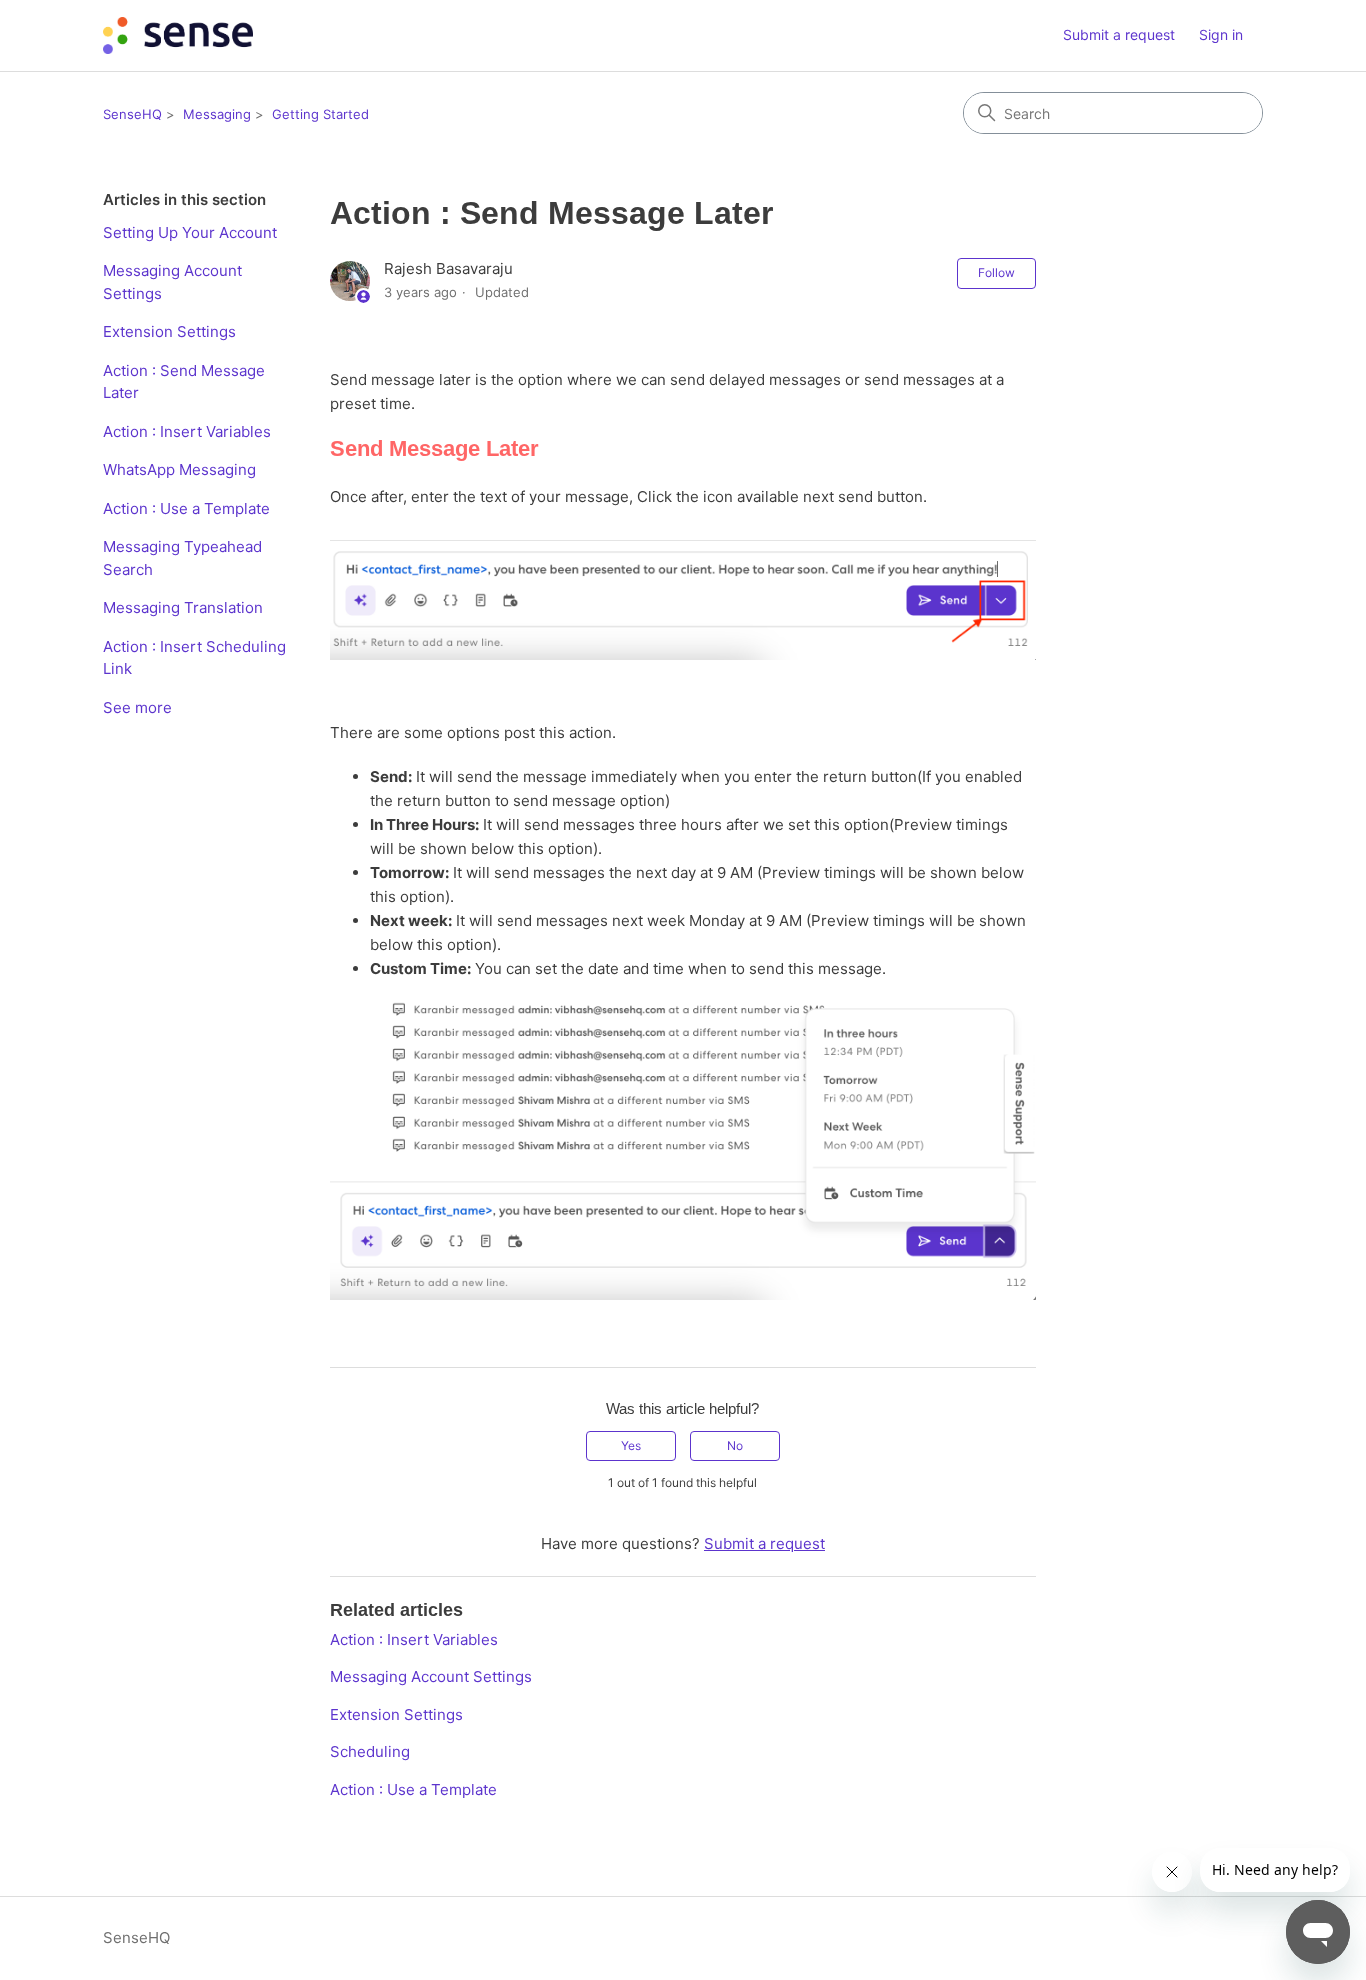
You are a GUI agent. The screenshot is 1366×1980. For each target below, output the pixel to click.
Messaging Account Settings (172, 282)
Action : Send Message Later (184, 382)
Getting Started (320, 114)
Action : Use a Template (186, 508)
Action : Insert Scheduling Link (194, 658)
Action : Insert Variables (187, 431)
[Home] (178, 35)
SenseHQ (132, 114)
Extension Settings (169, 331)
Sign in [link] (1221, 34)
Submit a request (1119, 34)
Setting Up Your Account (190, 232)
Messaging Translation (183, 607)
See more (137, 707)
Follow (996, 272)
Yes (631, 1445)
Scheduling (370, 1751)
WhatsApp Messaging (179, 469)
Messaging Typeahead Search (182, 558)
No (735, 1445)
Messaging (217, 114)
